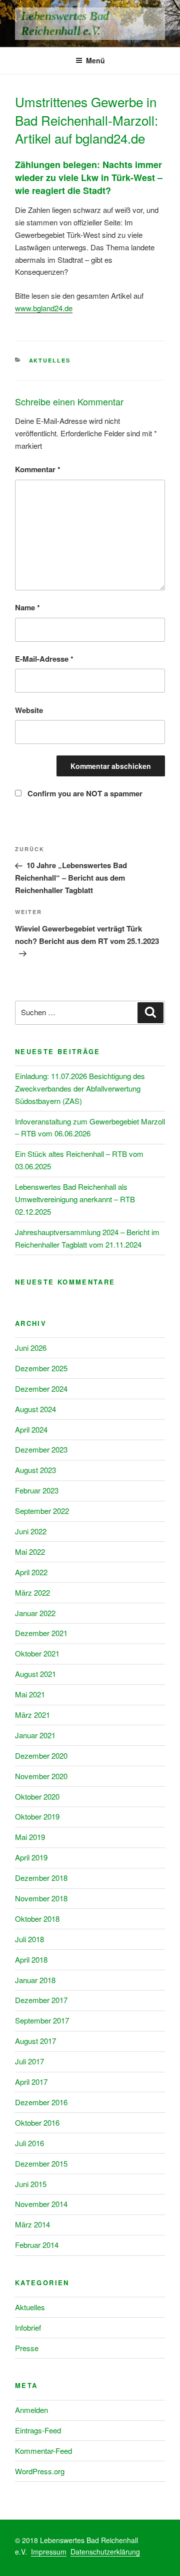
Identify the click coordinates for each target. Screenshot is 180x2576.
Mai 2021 (30, 1694)
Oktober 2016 (37, 2122)
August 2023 (35, 1470)
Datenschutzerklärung (105, 2552)
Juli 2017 (29, 2061)
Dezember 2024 (41, 1388)
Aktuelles (50, 360)
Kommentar (38, 469)
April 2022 (31, 1572)
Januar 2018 (35, 1980)
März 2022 (32, 1592)
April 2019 (31, 1857)
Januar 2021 (35, 1735)
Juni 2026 (31, 1348)
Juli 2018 (29, 1939)
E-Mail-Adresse (44, 659)
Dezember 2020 (41, 1755)
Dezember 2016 (41, 2102)
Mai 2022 (30, 1552)
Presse (27, 2348)
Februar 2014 (37, 2245)
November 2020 (41, 1776)
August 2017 (35, 2041)
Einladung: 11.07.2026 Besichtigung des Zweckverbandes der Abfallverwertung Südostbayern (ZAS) (80, 1088)
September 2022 (42, 1511)
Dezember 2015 (41, 2163)
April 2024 (31, 1429)
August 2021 (35, 1674)
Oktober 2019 (37, 1816)
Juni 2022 (31, 1531)
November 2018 (41, 1898)
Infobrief (28, 2327)
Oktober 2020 (37, 1796)
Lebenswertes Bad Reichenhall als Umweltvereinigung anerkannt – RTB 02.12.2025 (75, 1199)
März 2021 (32, 1715)
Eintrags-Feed (38, 2430)
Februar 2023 (37, 1490)
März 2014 (32, 2224)
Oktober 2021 (37, 1653)
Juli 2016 (29, 2143)
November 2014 (41, 2204)
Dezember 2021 (41, 1633)
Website (29, 710)
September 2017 (42, 2020)
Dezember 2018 (41, 1878)
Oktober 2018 (37, 1919)
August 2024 (35, 1409)
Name (27, 607)
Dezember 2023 (41, 1449)
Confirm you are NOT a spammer (84, 793)
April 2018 (31, 1959)
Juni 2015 (31, 2184)
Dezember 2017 (41, 2000)
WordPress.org (40, 2471)
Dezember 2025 (41, 1368)
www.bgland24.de (44, 308)
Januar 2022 (35, 1613)
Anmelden (31, 2410)
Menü (95, 60)
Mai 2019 (30, 1837)
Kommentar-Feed (43, 2451)
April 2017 (31, 2082)
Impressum (49, 2552)
